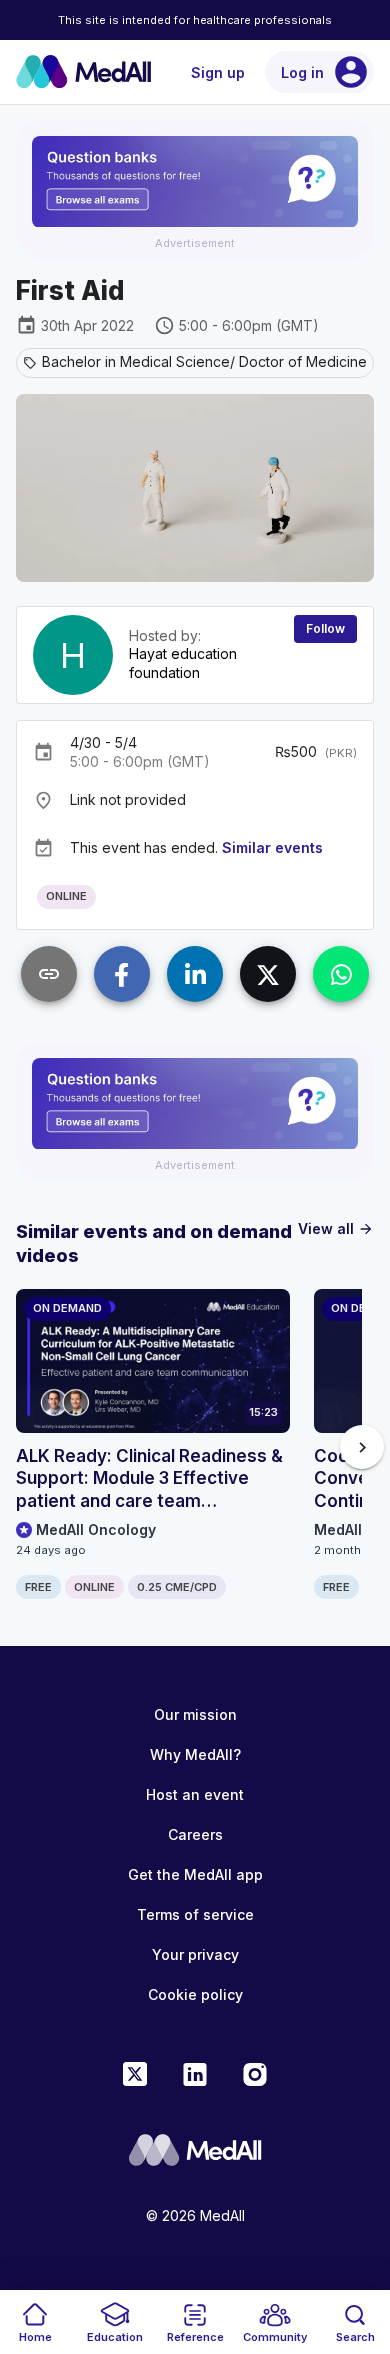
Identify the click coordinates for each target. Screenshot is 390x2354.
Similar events (272, 847)
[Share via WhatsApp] (341, 974)
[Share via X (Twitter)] (268, 974)
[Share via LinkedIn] (195, 974)
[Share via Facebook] (122, 974)
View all (336, 1228)
